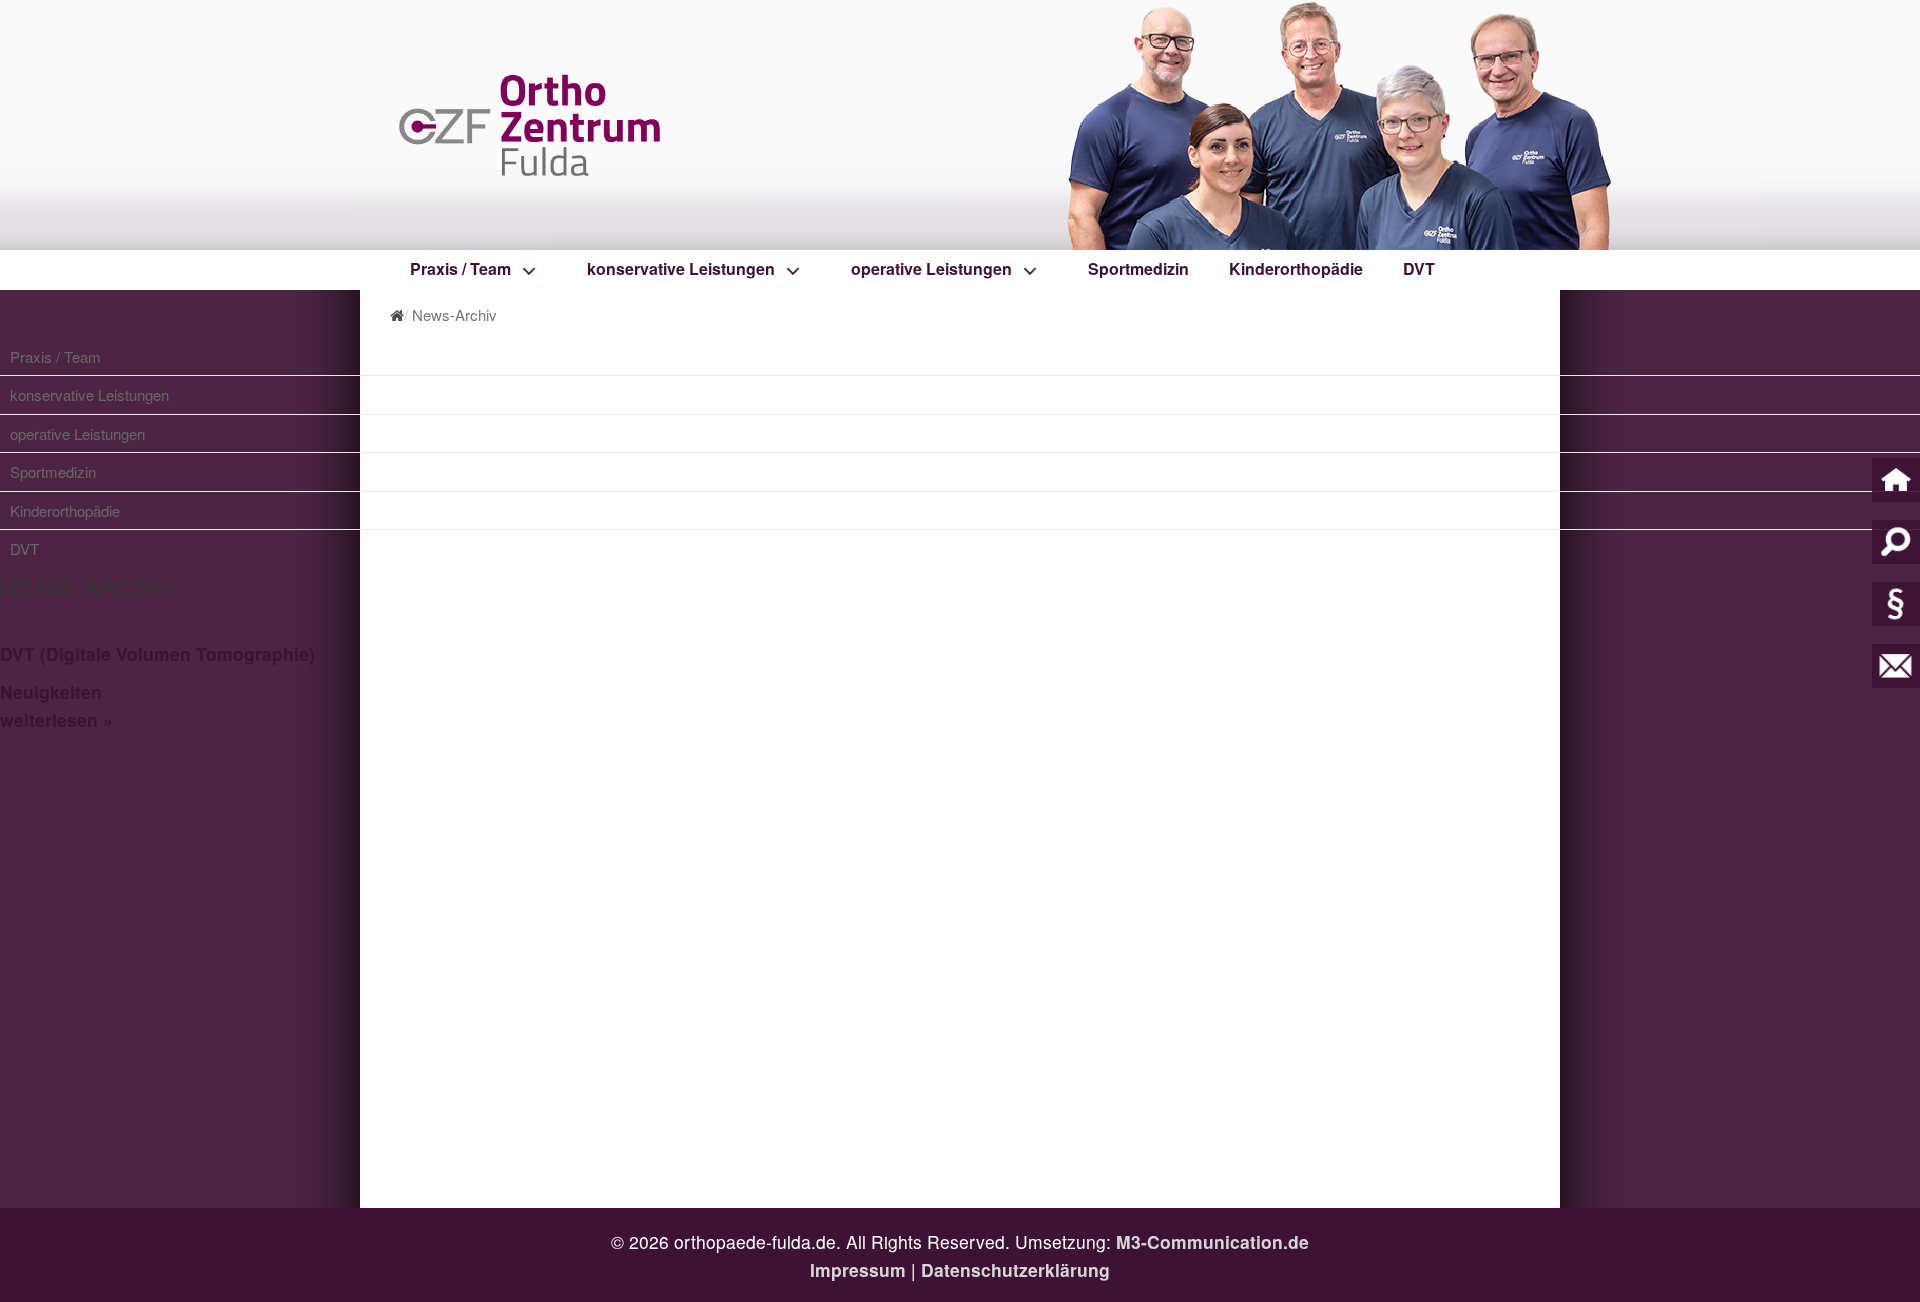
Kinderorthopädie (1296, 268)
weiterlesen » (56, 719)
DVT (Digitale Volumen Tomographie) (157, 653)
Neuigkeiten (51, 691)
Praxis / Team (460, 268)
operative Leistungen (931, 268)
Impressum (858, 1269)
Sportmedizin (1138, 268)
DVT (1419, 268)
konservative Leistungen (681, 268)
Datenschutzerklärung (1015, 1269)
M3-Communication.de (1212, 1241)
